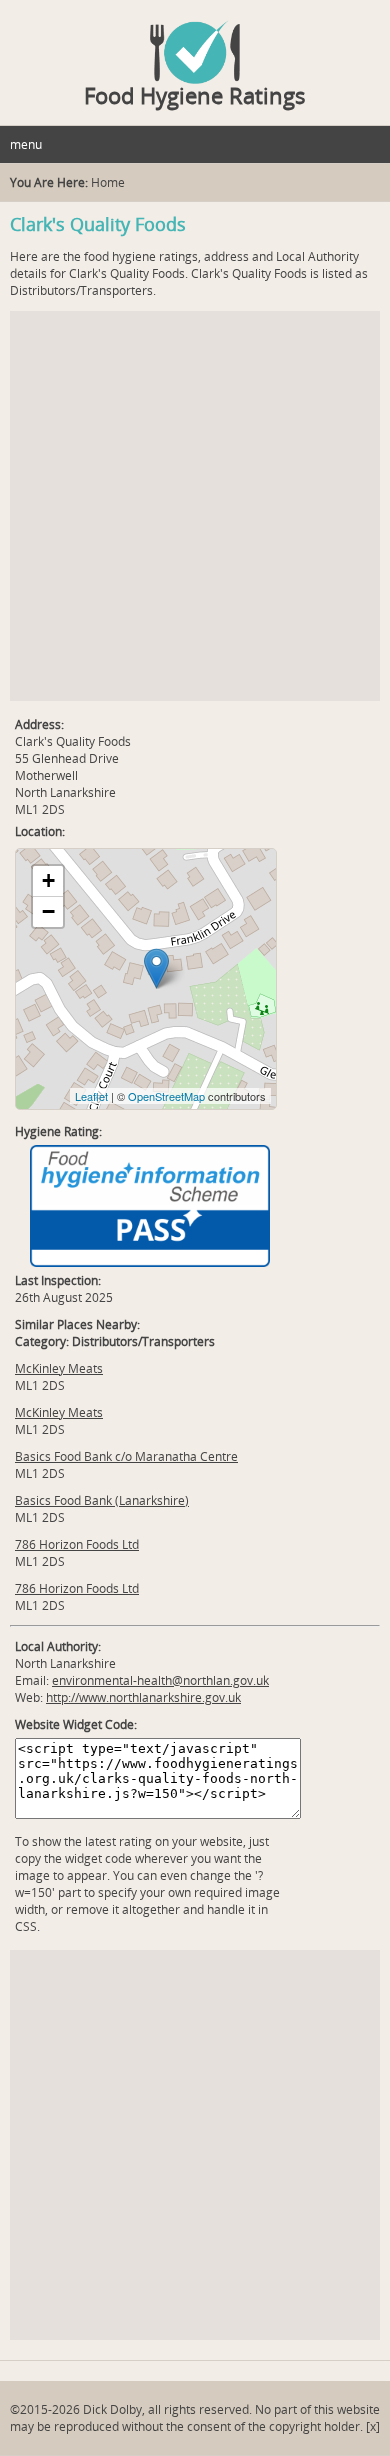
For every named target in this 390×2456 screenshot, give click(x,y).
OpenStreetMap (166, 1096)
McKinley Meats (59, 1368)
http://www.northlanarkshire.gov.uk (143, 1697)
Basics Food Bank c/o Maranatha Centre (126, 1456)
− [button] (48, 911)
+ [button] (48, 880)
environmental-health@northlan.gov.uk (160, 1680)
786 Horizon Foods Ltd (77, 1544)
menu (26, 144)
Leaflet (91, 1096)
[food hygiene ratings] (195, 42)
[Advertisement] (195, 506)
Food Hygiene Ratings (195, 95)
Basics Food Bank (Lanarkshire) (102, 1500)
